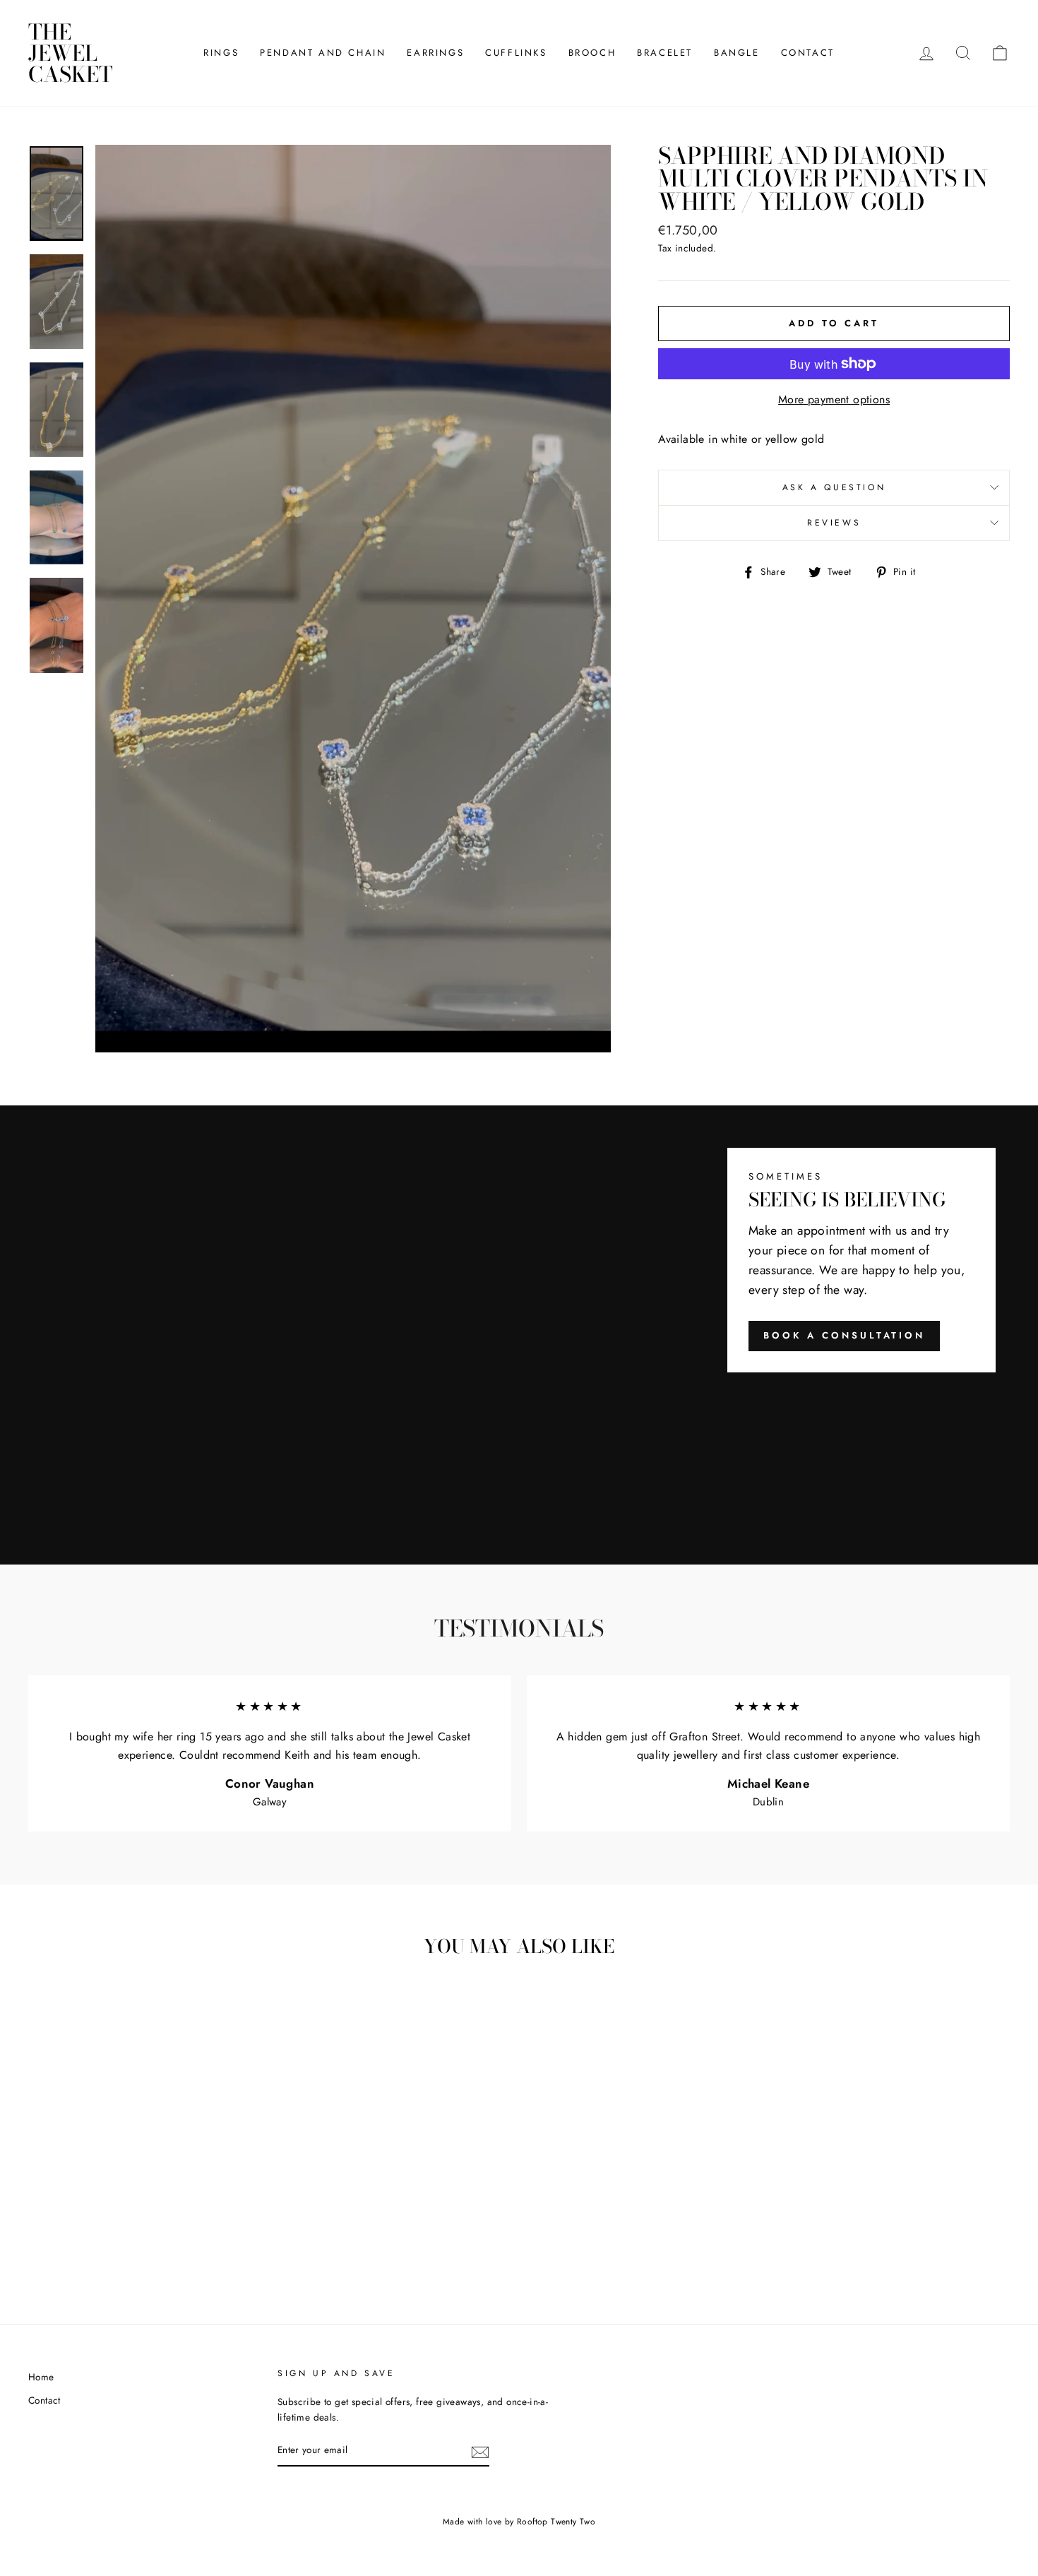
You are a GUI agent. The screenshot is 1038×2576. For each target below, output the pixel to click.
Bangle (737, 53)
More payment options (834, 399)
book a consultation (844, 1335)
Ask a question (834, 487)
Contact (808, 53)
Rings (221, 53)
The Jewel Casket (71, 53)
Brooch (592, 53)
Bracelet (665, 53)
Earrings (435, 53)
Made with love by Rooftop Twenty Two (519, 2522)
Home (41, 2377)
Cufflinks (516, 53)
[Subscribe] (480, 2451)
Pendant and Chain (323, 53)
